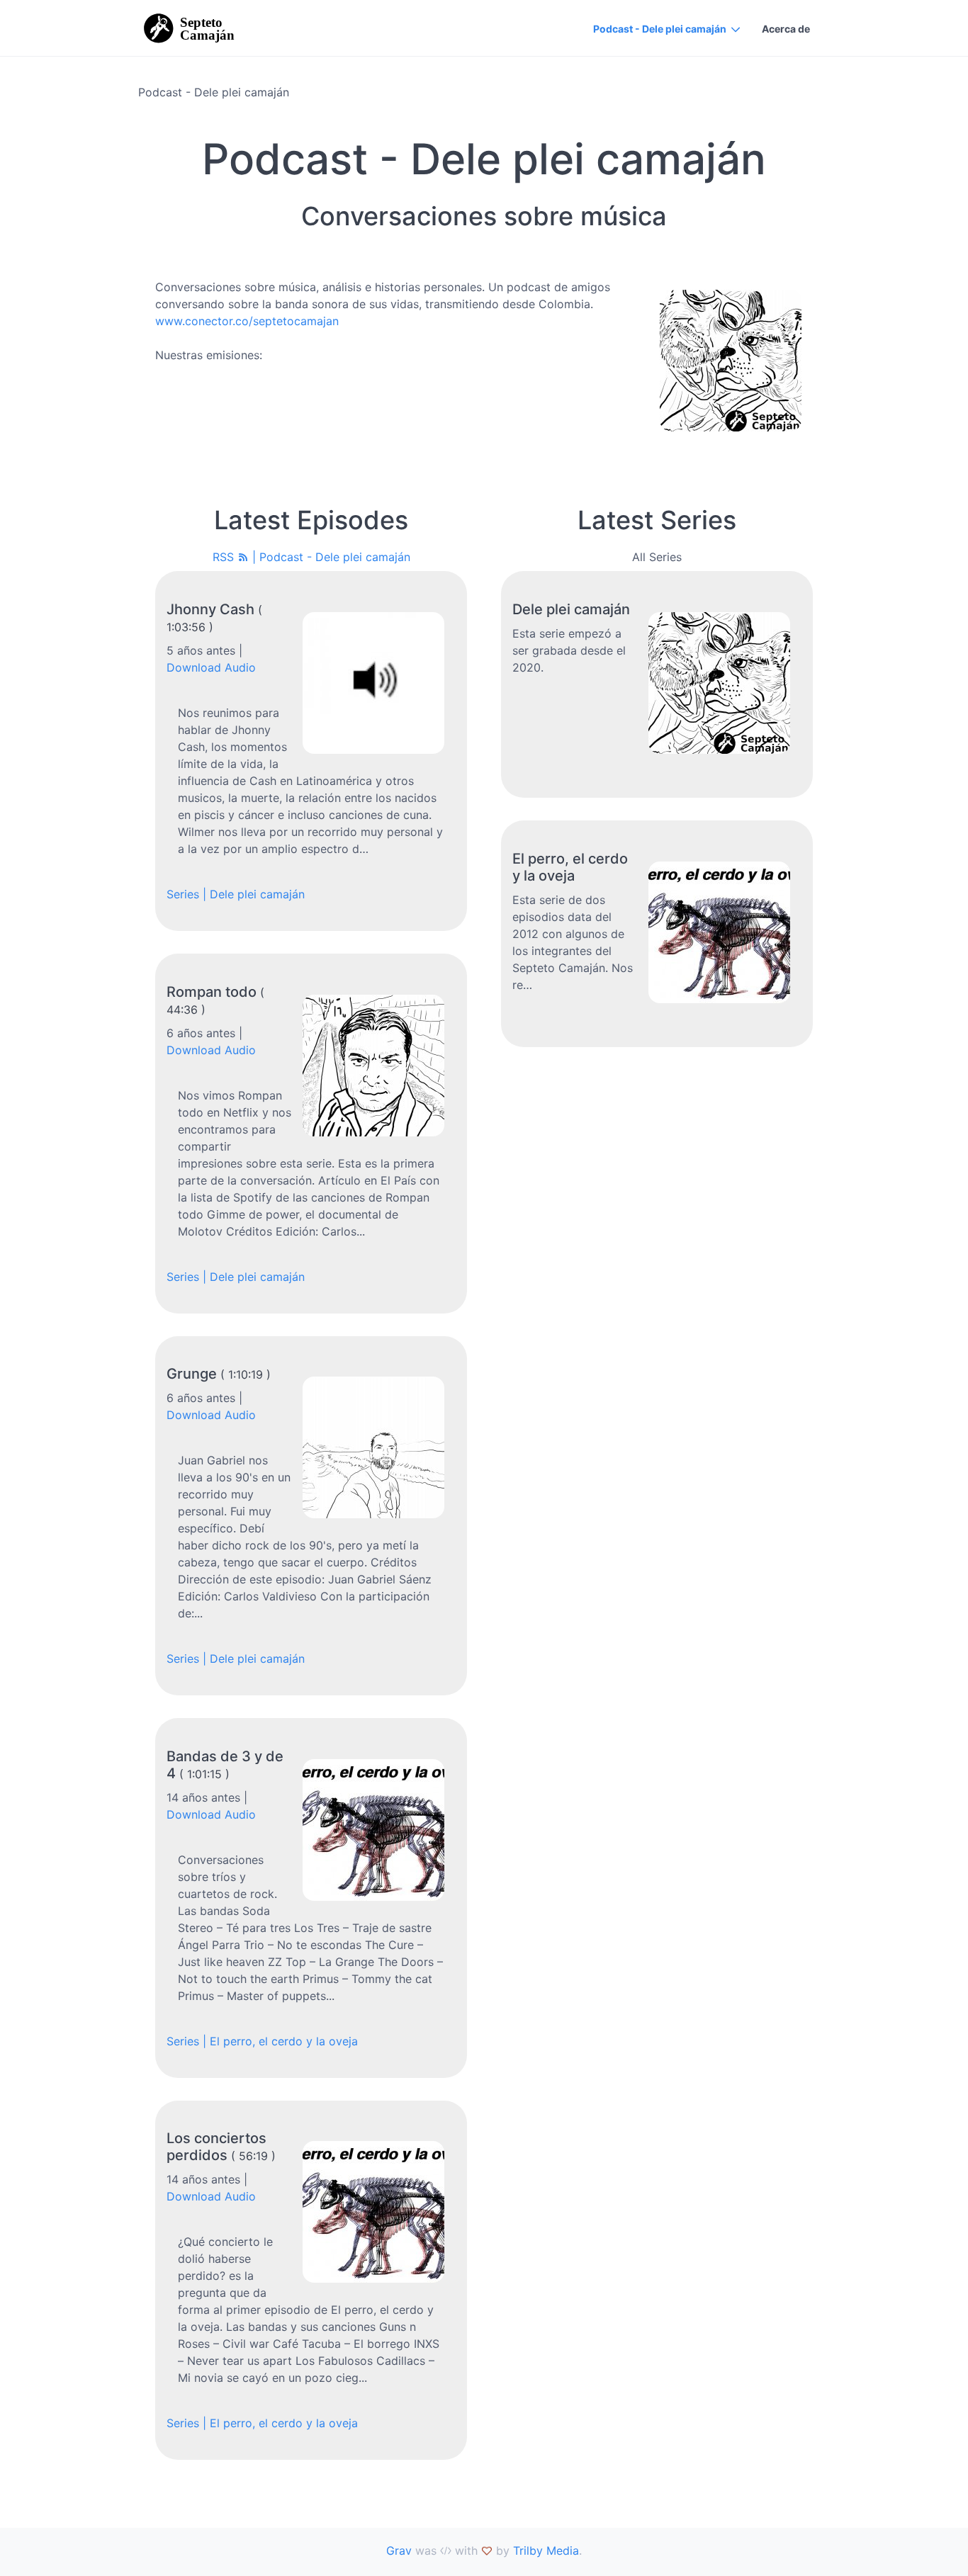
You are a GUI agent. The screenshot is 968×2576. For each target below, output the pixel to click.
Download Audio (211, 667)
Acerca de (786, 29)
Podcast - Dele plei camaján (660, 29)
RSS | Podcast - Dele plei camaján (311, 557)
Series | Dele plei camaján (236, 894)
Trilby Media (546, 2550)
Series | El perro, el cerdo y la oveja (262, 2041)
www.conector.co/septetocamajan (247, 321)
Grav (399, 2550)
